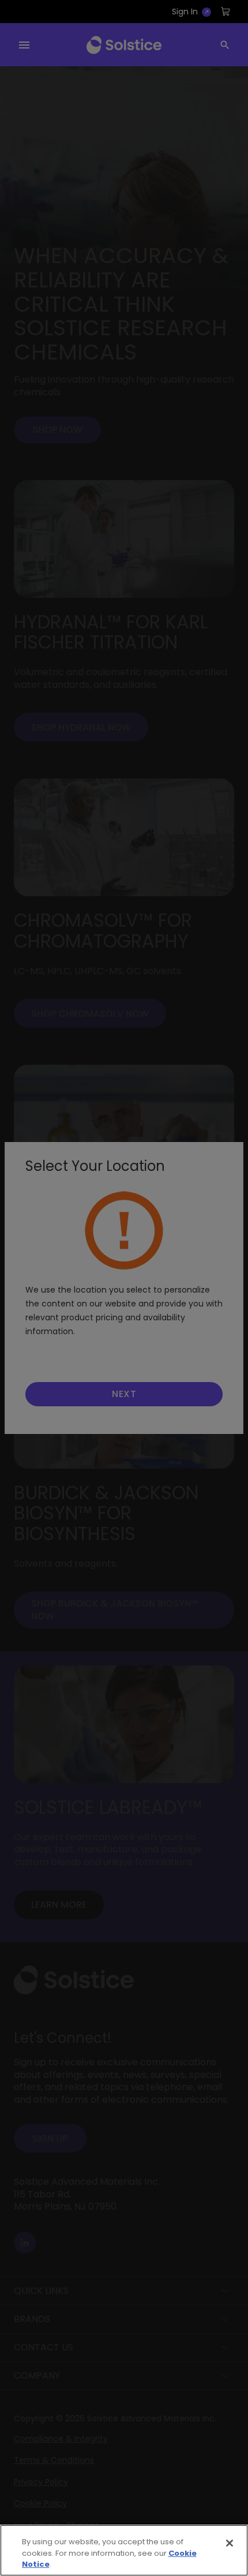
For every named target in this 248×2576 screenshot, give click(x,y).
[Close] (230, 2543)
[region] (124, 2550)
